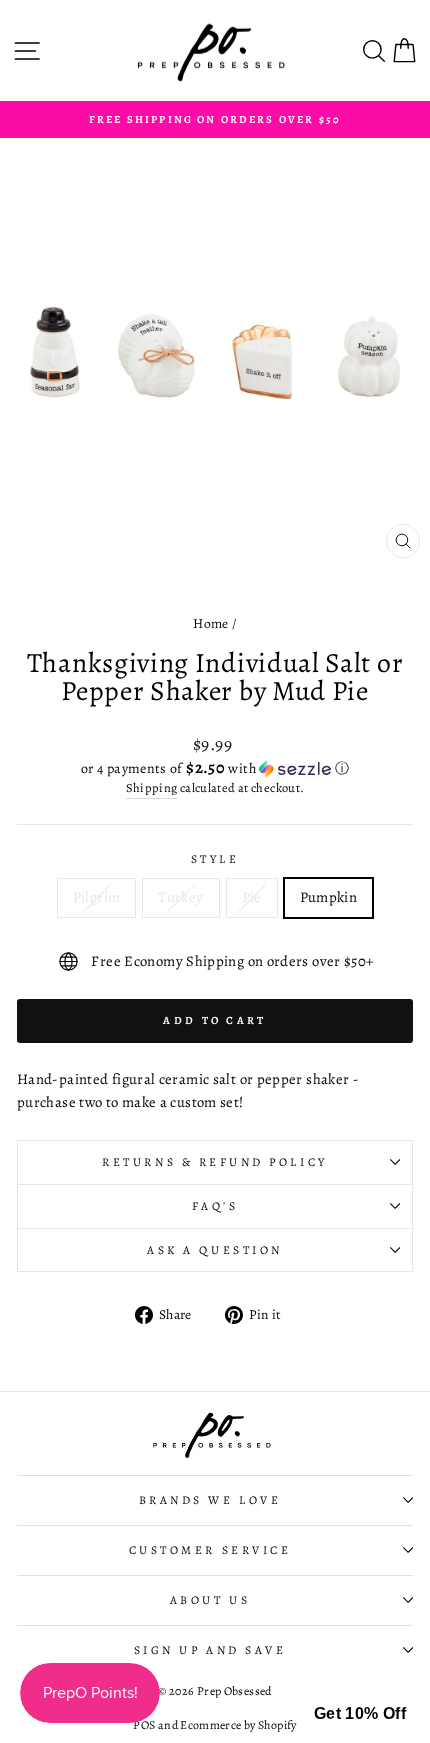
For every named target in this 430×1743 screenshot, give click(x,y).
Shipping (152, 787)
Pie (252, 897)
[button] (215, 768)
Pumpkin (329, 897)
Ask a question (214, 1250)
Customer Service (210, 1550)
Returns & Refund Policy (214, 1162)
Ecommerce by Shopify (238, 1725)
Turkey (180, 897)
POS (144, 1725)
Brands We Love (210, 1500)
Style (215, 859)
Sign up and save (210, 1650)
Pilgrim (97, 897)
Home (210, 623)
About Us (210, 1600)
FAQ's (215, 1206)
